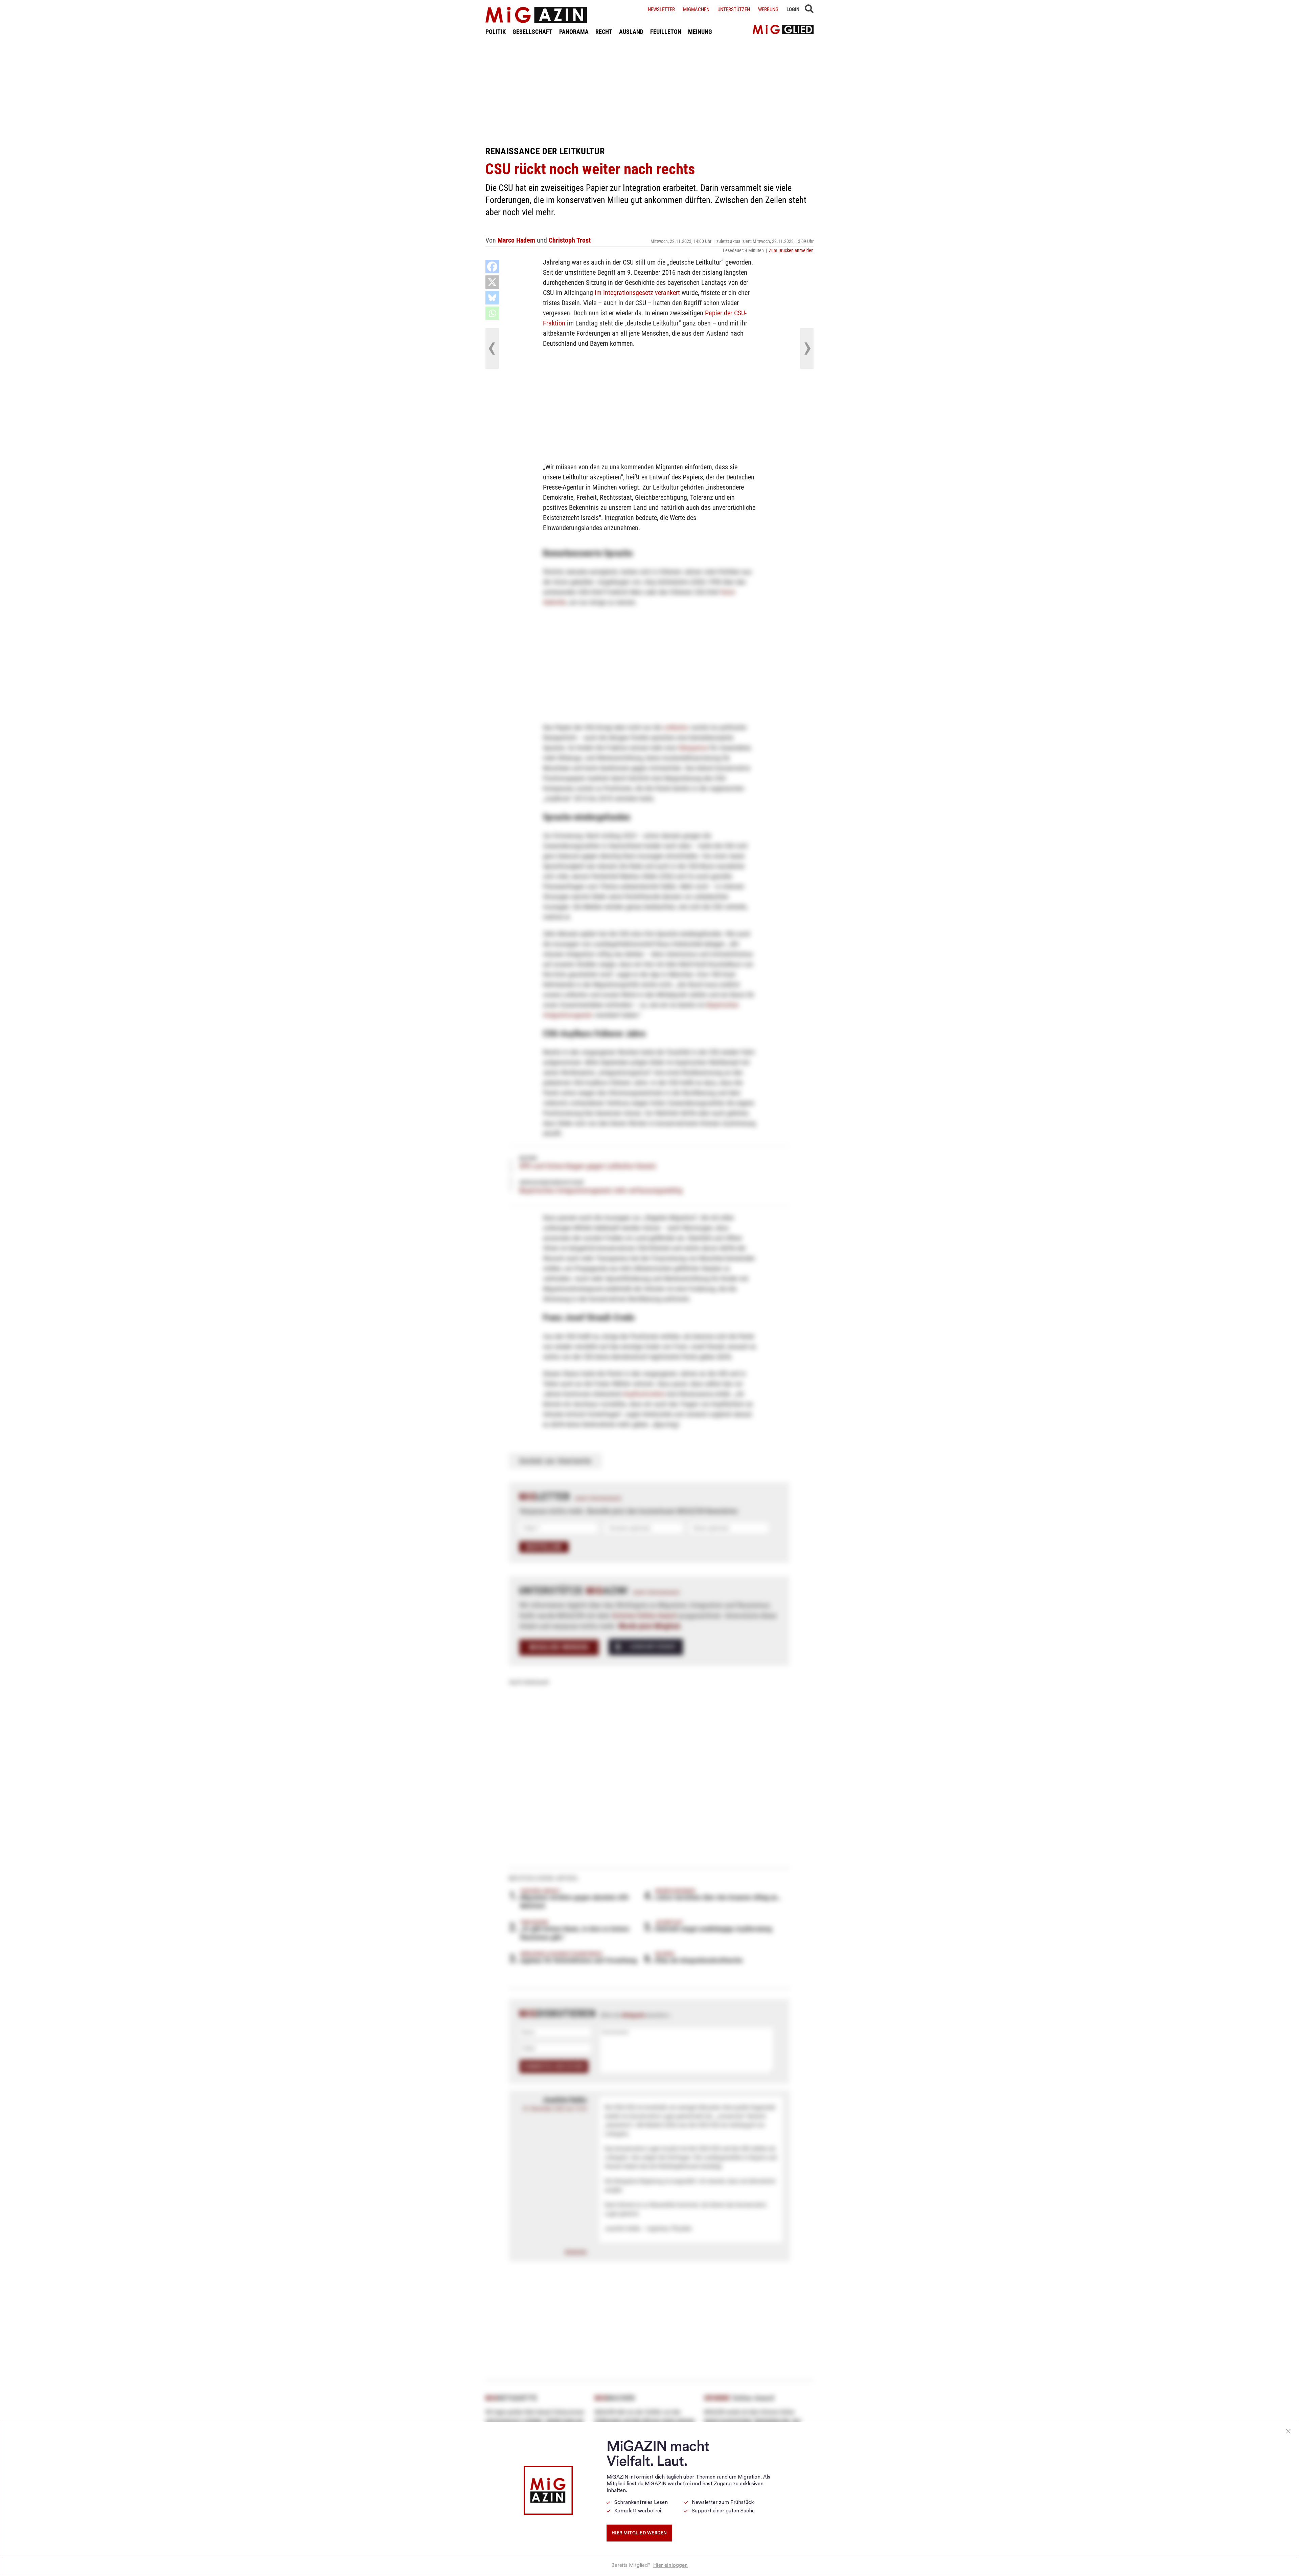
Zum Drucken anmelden (791, 250)
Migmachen (696, 9)
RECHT (604, 32)
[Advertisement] (649, 91)
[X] (492, 282)
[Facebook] (492, 267)
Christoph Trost (570, 240)
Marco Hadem (516, 240)
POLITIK (496, 32)
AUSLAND (631, 32)
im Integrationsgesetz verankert (637, 293)
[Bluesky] (492, 298)
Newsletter (661, 9)
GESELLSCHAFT (532, 32)
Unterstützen (734, 9)
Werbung (768, 9)
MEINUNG (700, 32)
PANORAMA (574, 32)
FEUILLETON (666, 32)
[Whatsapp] (492, 313)
